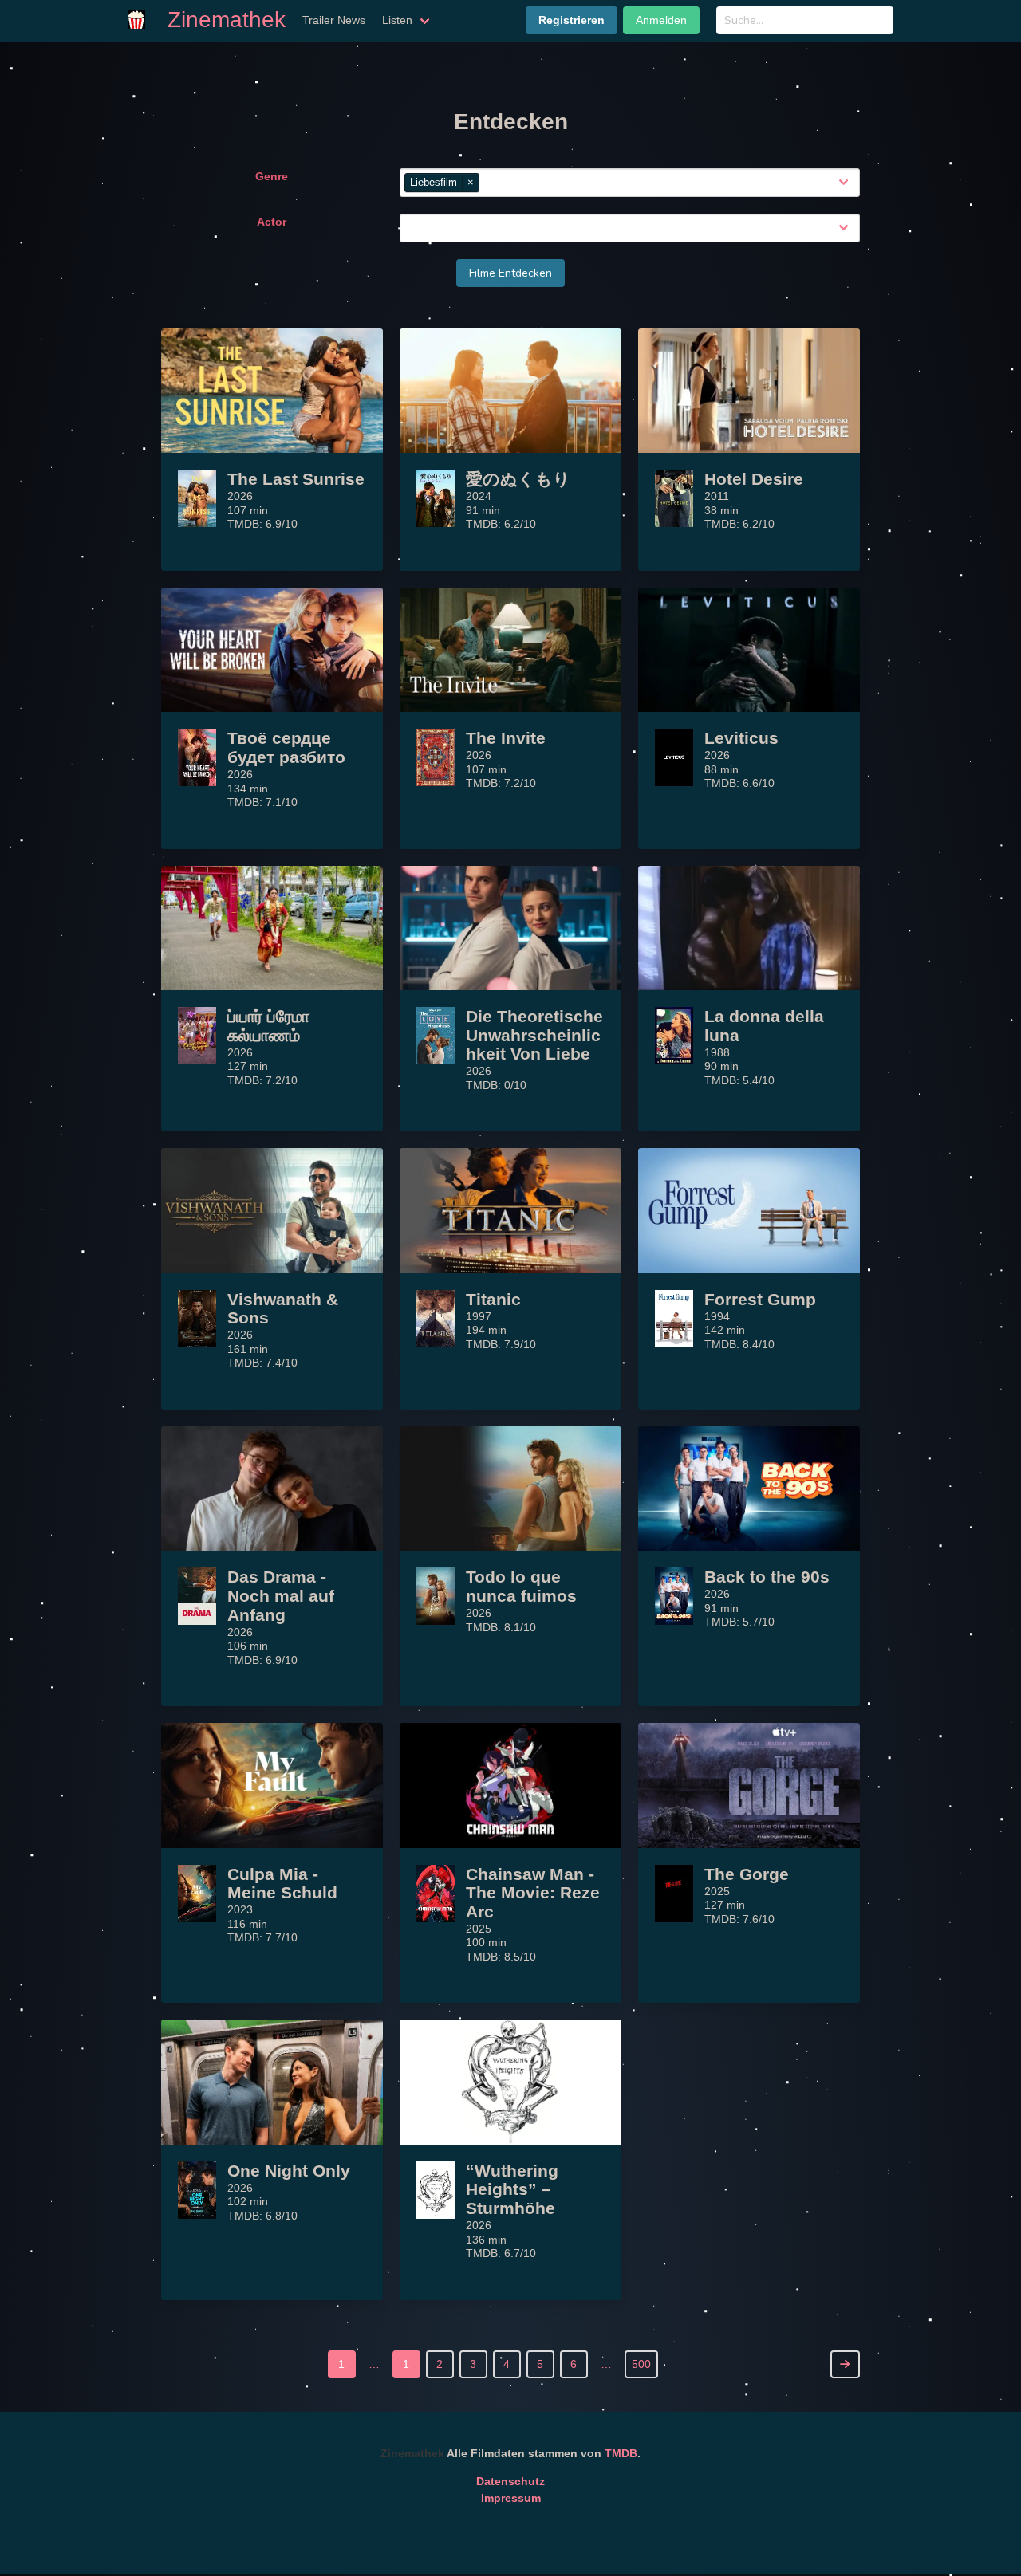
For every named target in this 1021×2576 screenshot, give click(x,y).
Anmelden (661, 20)
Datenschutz (510, 2481)
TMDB (621, 2453)
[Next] (845, 2364)
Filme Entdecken (510, 273)
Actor (272, 222)
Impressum (511, 2498)
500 (641, 2364)
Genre (272, 176)
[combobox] (670, 184)
